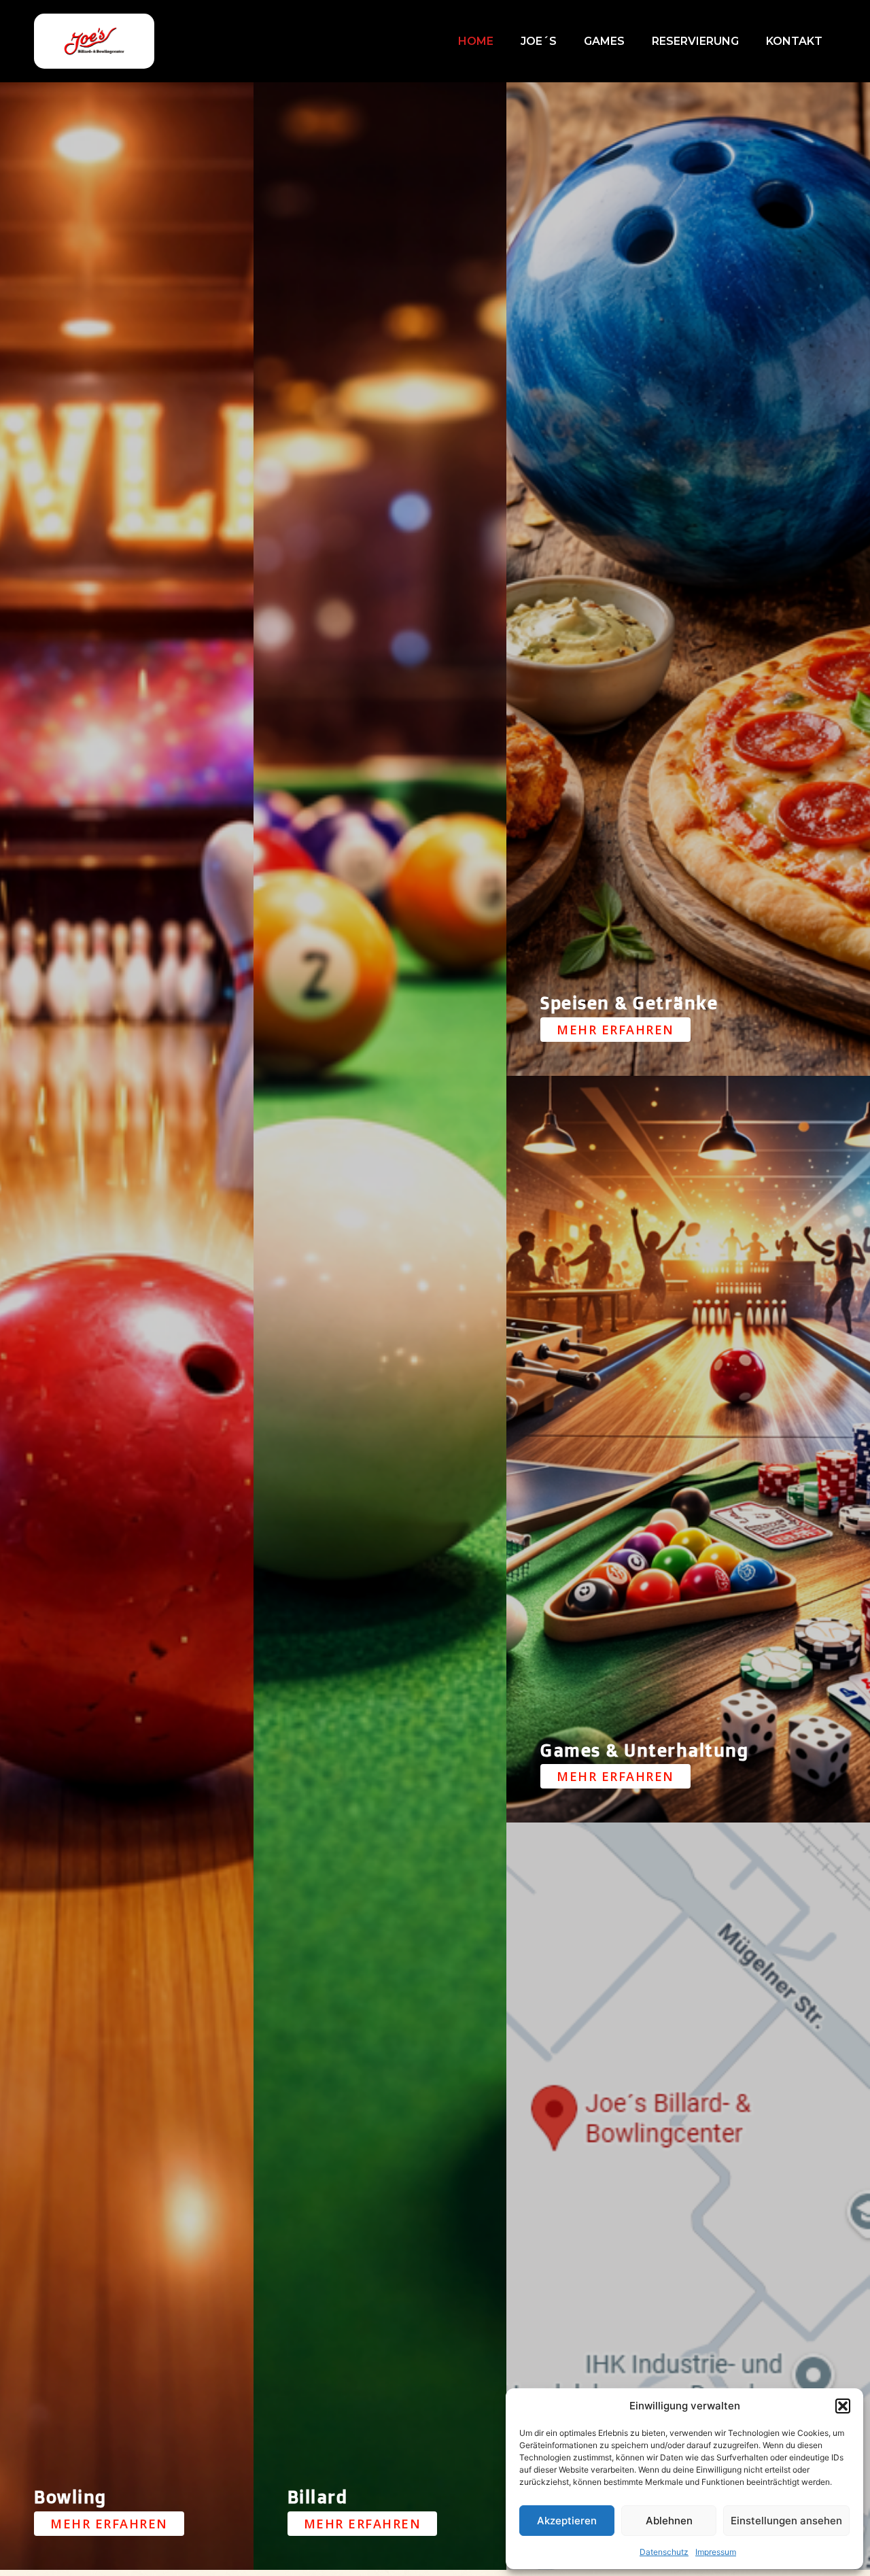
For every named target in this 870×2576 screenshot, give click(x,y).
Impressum (716, 2552)
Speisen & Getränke (629, 1002)
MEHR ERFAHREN (109, 2524)
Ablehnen (669, 2521)
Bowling (70, 2496)
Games (604, 41)
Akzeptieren (567, 2521)
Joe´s (539, 41)
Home (476, 41)
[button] (843, 2406)
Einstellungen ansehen (786, 2521)
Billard (318, 2496)
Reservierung (695, 41)
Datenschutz (664, 2552)
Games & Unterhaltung (644, 1750)
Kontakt (794, 41)
